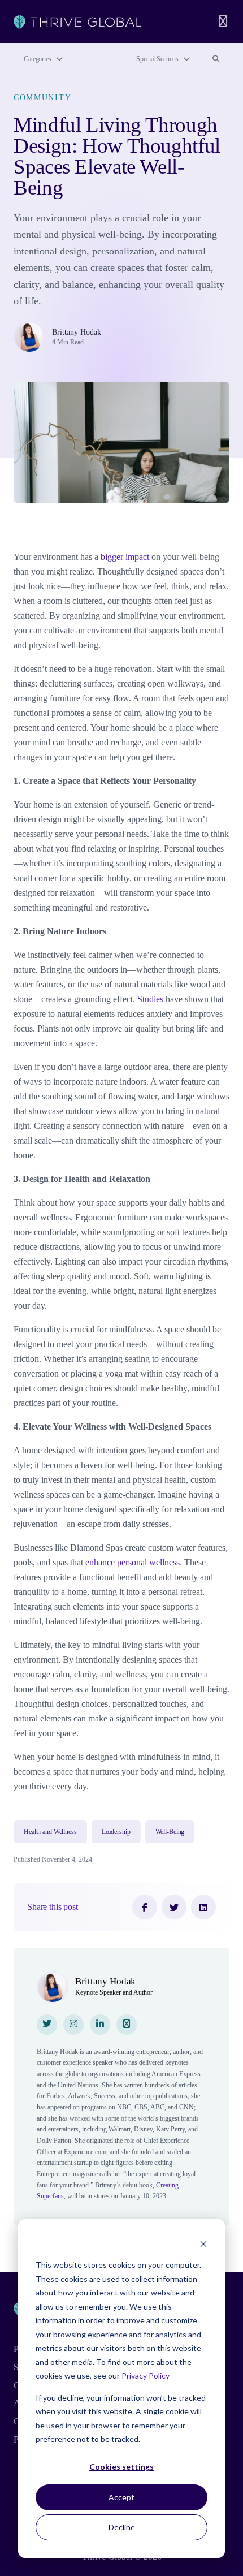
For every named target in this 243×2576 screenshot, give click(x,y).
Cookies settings (121, 2467)
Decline (122, 2527)
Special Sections (157, 59)
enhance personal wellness (133, 1562)
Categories (38, 59)
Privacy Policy (146, 2376)
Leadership (116, 1832)
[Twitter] (174, 1907)
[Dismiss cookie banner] (203, 2244)
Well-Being (170, 1832)
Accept (121, 2497)
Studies (150, 999)
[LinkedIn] (203, 1907)
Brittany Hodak (77, 332)
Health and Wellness (50, 1832)
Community (42, 97)
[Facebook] (145, 1907)
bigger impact (125, 557)
